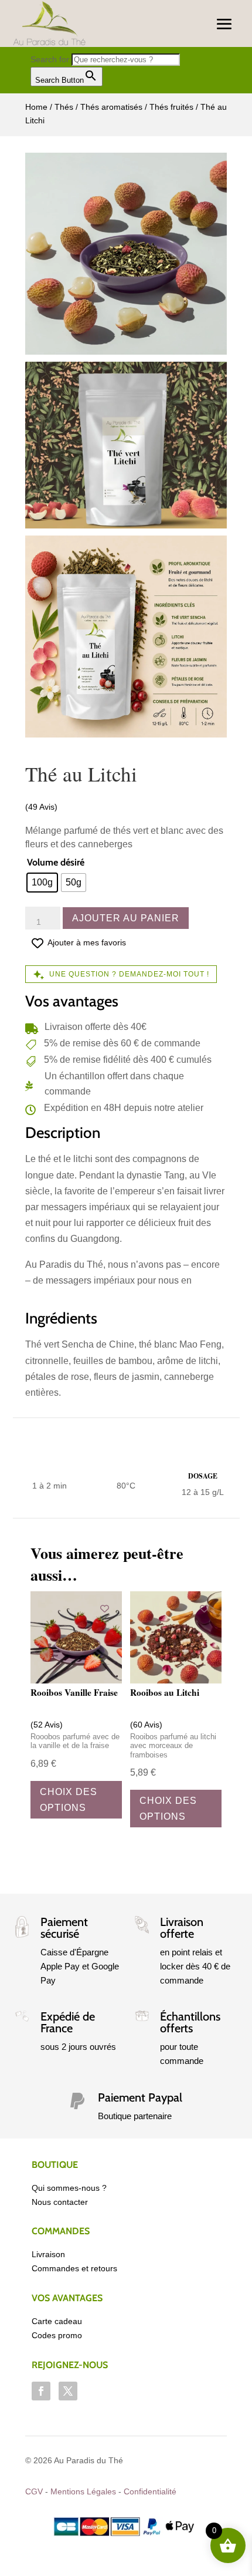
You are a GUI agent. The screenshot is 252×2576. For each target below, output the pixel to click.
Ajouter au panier (126, 918)
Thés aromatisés (111, 107)
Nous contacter (60, 2202)
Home (36, 107)
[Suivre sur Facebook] (41, 2391)
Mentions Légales (83, 2491)
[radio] (42, 883)
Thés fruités (171, 107)
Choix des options (69, 1800)
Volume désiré (56, 862)
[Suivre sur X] (68, 2391)
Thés (64, 107)
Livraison (48, 2254)
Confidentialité (150, 2491)
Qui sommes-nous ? (69, 2188)
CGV (34, 2491)
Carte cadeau (57, 2321)
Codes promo (57, 2335)
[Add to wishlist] (105, 1609)
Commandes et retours (74, 2268)
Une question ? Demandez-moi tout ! (129, 974)
